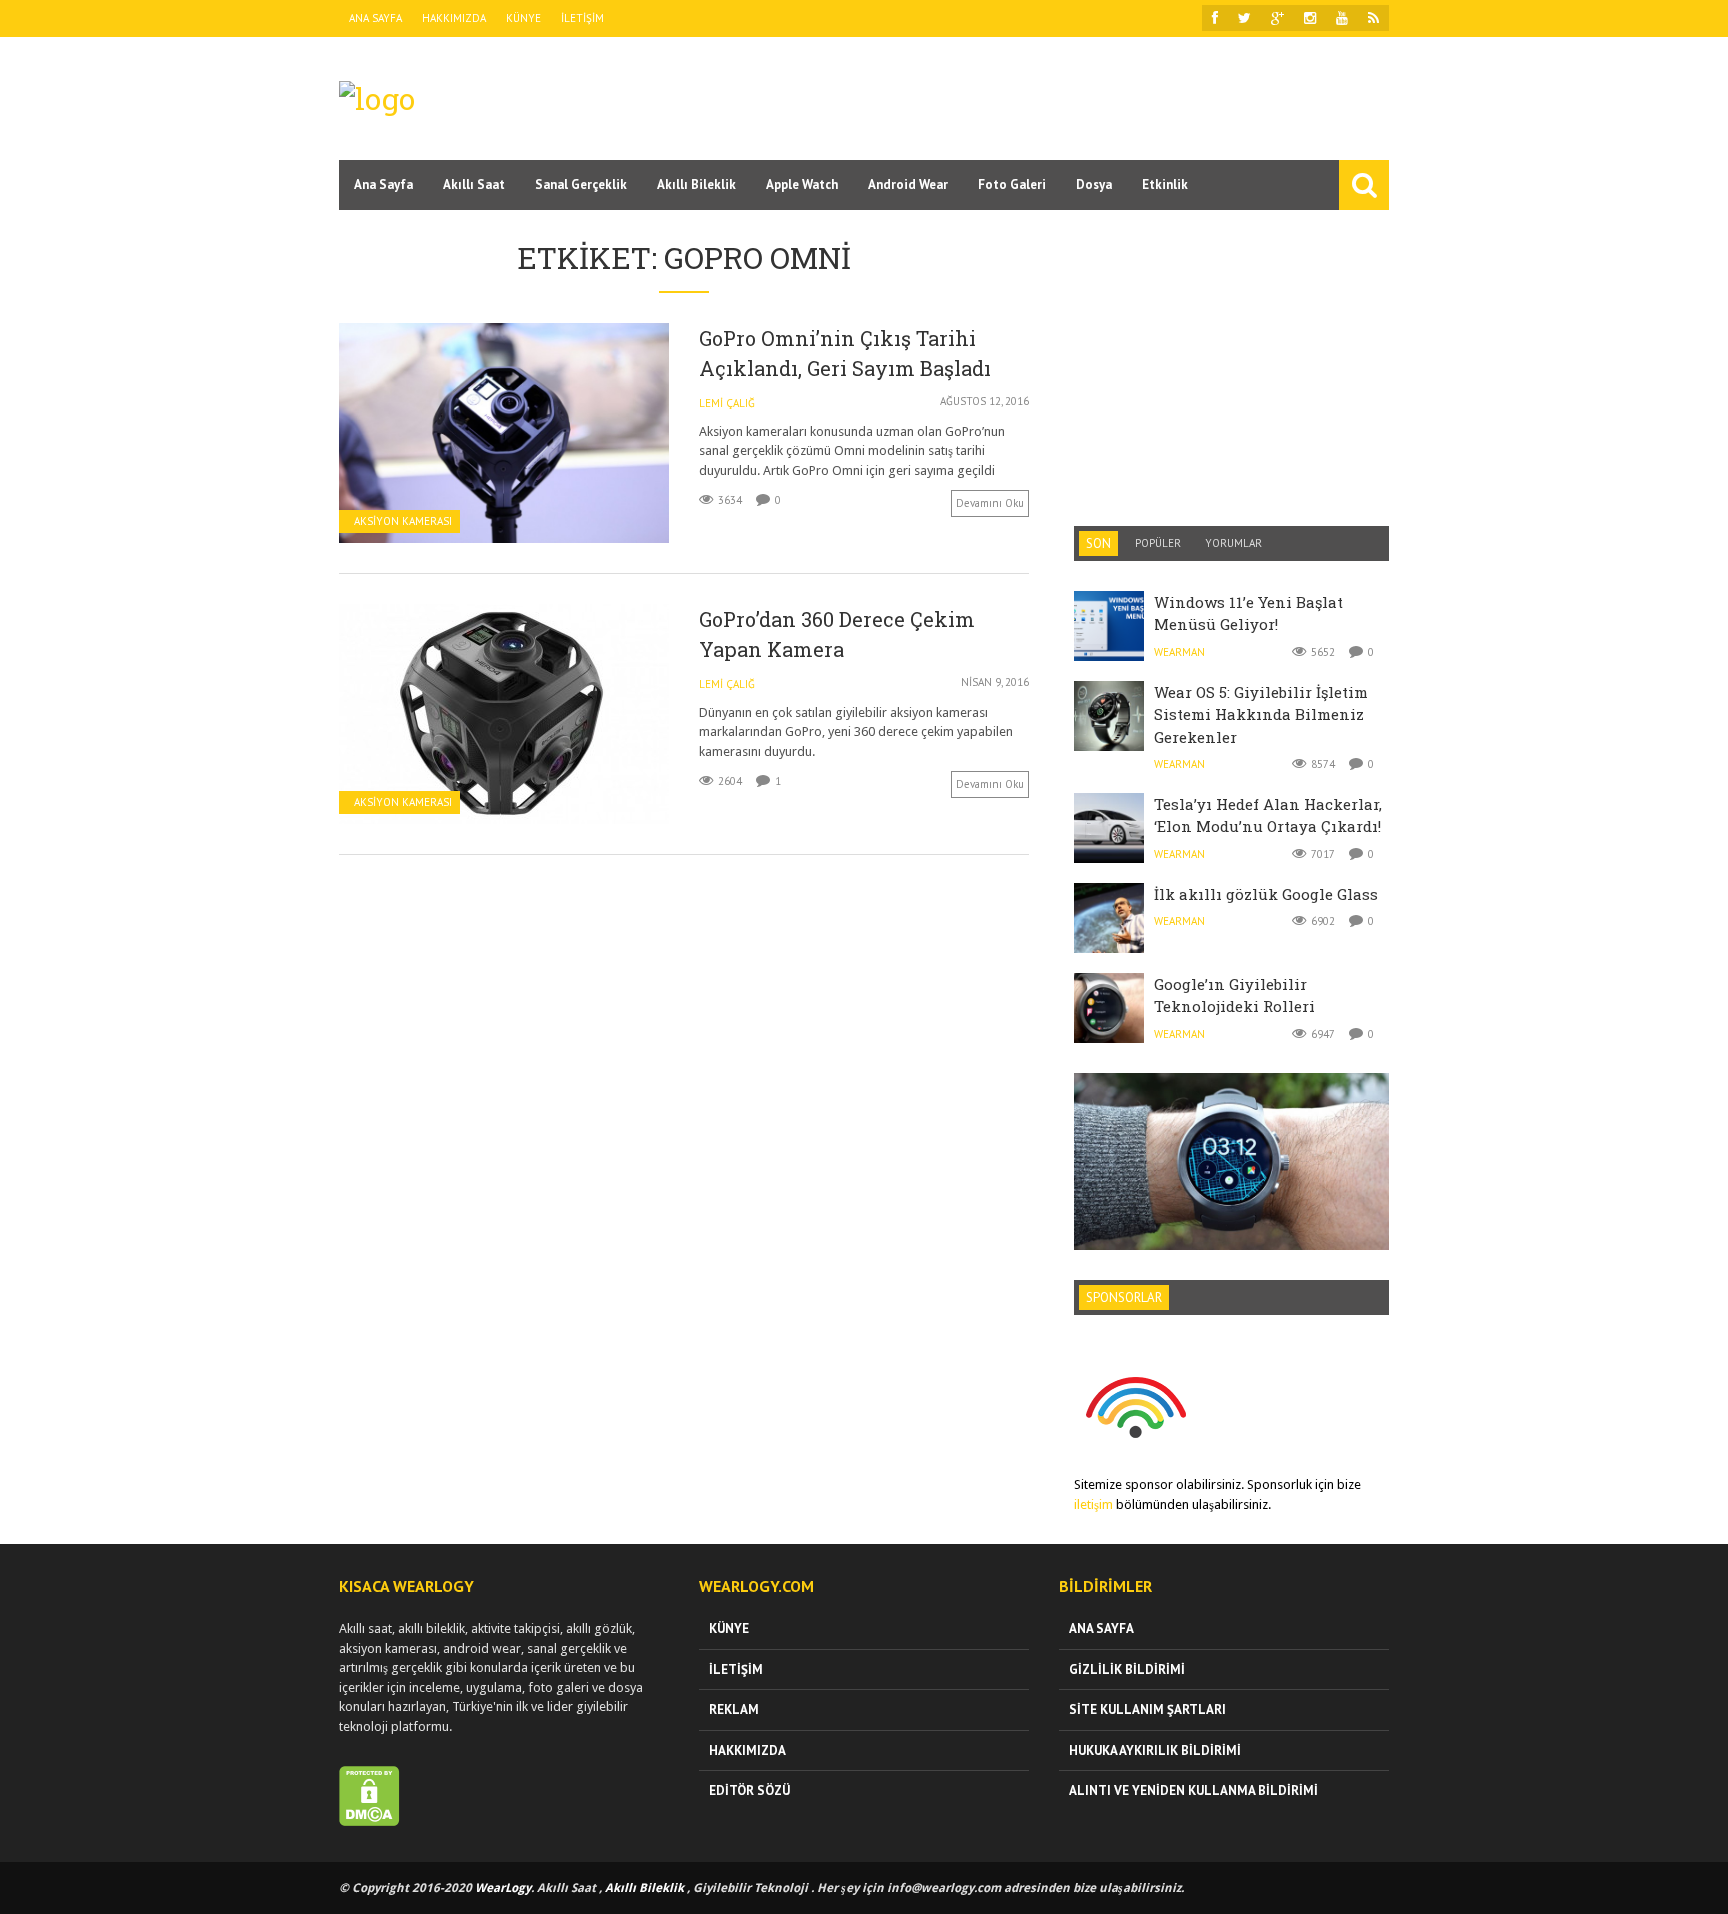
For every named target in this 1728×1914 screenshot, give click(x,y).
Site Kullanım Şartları (1147, 1709)
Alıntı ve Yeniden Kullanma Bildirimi (1193, 1790)
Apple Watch (802, 184)
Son (1098, 543)
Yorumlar (1233, 543)
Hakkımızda (454, 18)
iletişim (1093, 1504)
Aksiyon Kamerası (403, 521)
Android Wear (908, 184)
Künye (523, 18)
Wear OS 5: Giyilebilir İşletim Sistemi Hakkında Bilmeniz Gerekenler (1261, 714)
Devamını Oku (990, 503)
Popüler (1158, 543)
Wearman (1179, 652)
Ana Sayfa (375, 18)
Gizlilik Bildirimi (1127, 1669)
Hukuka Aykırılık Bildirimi (1155, 1750)
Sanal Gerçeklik (581, 184)
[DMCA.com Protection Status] (369, 1821)
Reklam (734, 1709)
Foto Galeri (1012, 184)
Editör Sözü (749, 1790)
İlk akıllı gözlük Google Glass (1266, 894)
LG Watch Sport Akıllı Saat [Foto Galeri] (1231, 1115)
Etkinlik (1165, 184)
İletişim (582, 18)
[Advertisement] (1025, 97)
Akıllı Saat (474, 184)
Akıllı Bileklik (696, 184)
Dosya (1094, 184)
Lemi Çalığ (727, 403)
